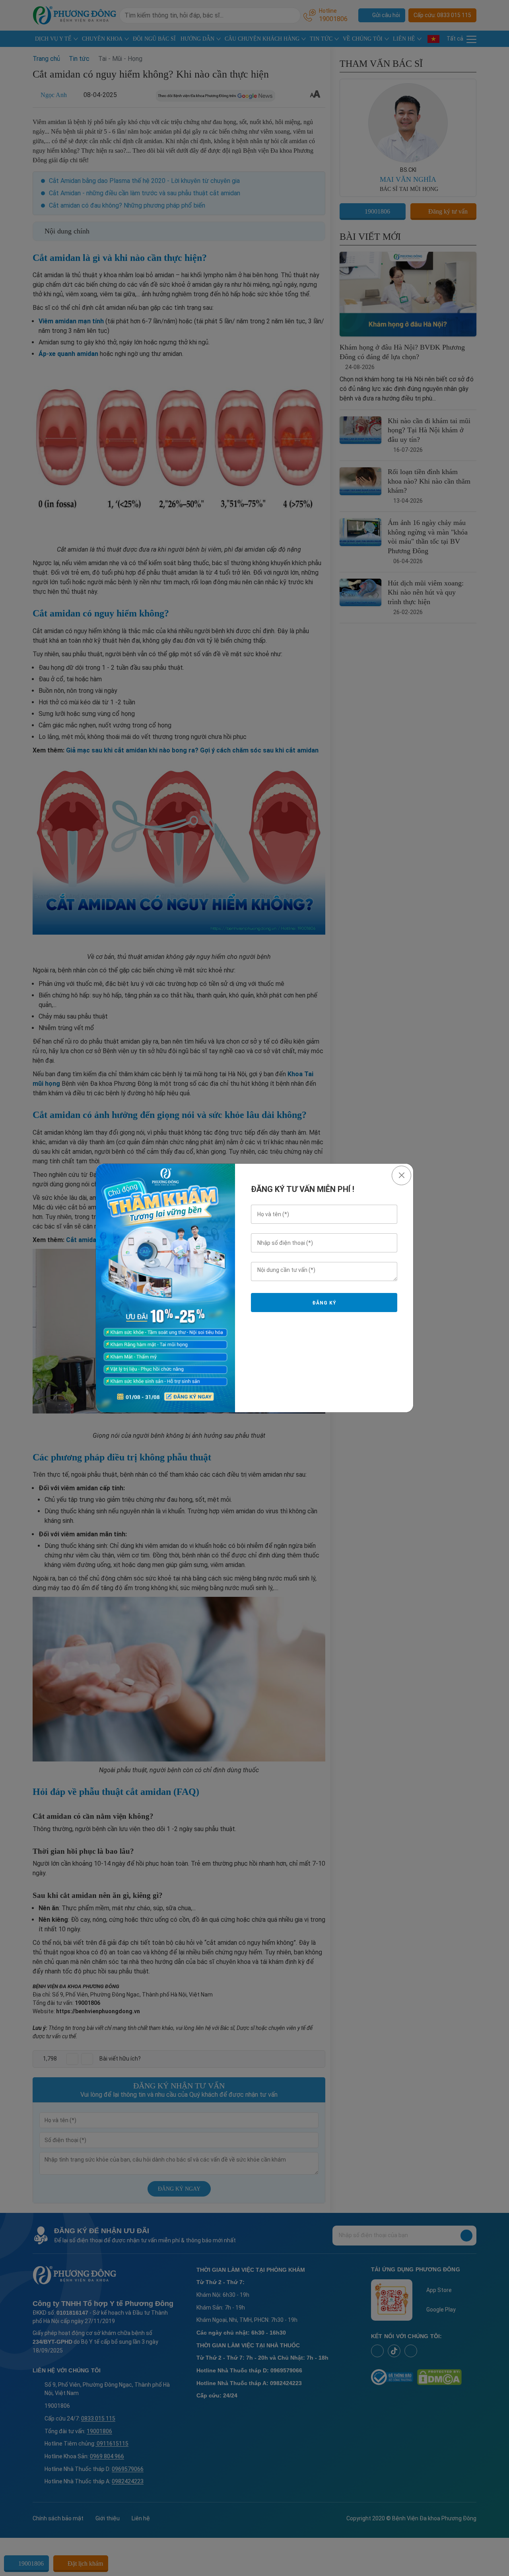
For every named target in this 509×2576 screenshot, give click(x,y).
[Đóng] (401, 1175)
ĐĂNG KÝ (324, 1303)
